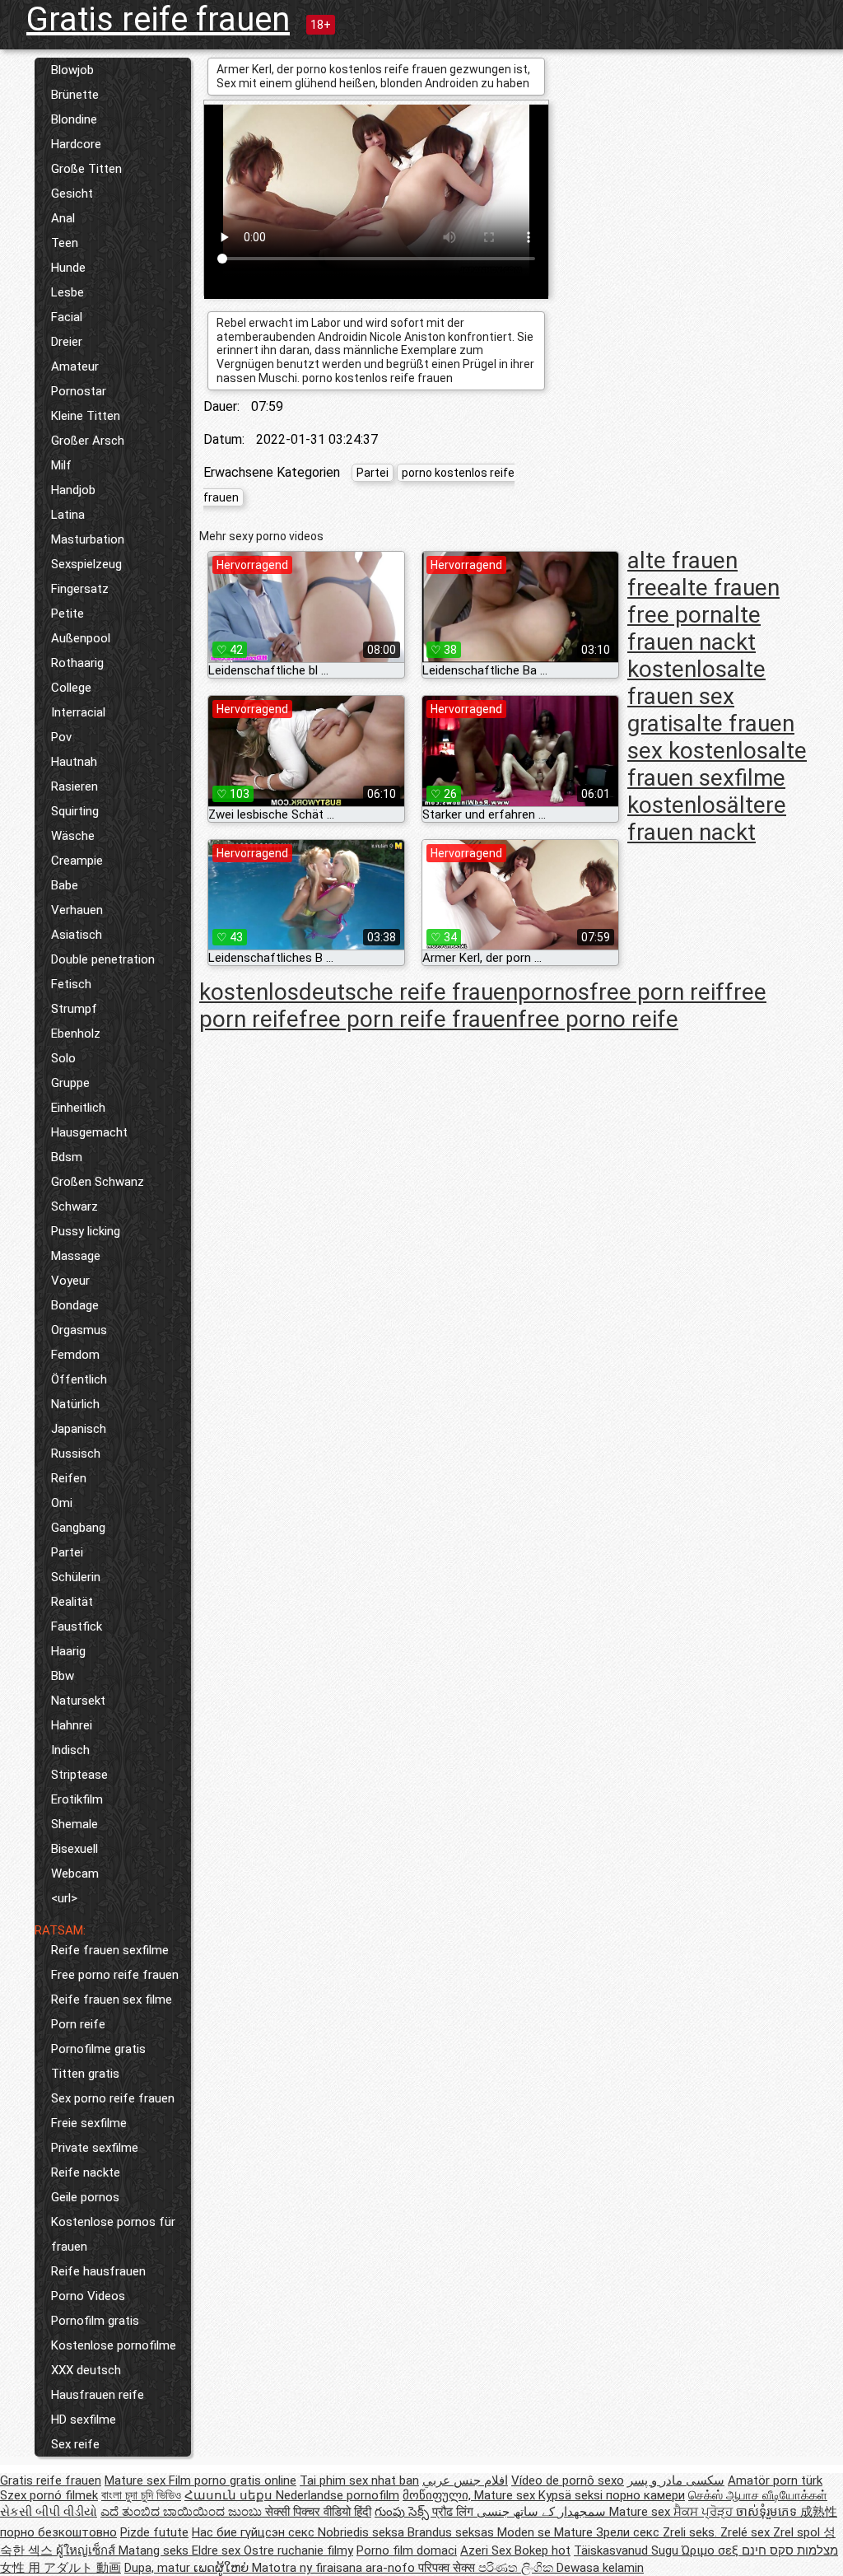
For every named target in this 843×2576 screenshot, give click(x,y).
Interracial (78, 712)
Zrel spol (798, 2532)
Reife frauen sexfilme (110, 1950)
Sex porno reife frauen (113, 2098)
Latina (68, 515)
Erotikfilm (77, 1799)
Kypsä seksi (572, 2495)
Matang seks (155, 2550)
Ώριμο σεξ (712, 2550)
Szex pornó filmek (49, 2495)
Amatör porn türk (775, 2480)
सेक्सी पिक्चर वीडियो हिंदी (318, 2512)
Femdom (75, 1355)
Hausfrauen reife (98, 2395)
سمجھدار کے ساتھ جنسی (543, 2512)
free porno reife (598, 1019)
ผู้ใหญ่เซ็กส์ (87, 2550)
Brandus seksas (452, 2532)
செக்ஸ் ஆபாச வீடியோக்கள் (758, 2495)
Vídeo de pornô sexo (568, 2480)
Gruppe (70, 1083)
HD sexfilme (84, 2420)
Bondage (75, 1305)
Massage (76, 1256)
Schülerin (76, 1577)
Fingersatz (80, 589)
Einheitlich (78, 1108)
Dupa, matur (159, 2568)
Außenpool (81, 638)
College (71, 688)
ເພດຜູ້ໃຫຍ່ (223, 2568)
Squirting (75, 811)
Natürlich (75, 1404)
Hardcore (76, 144)
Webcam (75, 1874)
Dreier (67, 342)
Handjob (73, 490)
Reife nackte (86, 2172)
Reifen (69, 1478)
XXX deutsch (86, 2370)
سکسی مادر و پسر (676, 2480)
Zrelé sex (747, 2532)
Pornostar (79, 391)
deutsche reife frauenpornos (444, 992)
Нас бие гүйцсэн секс (255, 2532)
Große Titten (86, 169)
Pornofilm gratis (95, 2321)
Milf (61, 465)
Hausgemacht (89, 1132)
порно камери (645, 2495)
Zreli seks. (692, 2532)
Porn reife (78, 2024)
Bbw (63, 1676)
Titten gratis (85, 2074)
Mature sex (137, 2480)
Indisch (70, 1750)
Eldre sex (218, 2550)
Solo (63, 1058)
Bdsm (67, 1157)
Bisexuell (75, 1849)
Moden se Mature (547, 2532)
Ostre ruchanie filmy (298, 2550)
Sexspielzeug (86, 564)
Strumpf (74, 1009)
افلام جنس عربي (465, 2480)
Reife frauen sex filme (112, 2000)
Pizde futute (154, 2532)
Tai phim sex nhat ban (359, 2480)
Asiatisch (77, 935)
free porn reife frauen (408, 1019)
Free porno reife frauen (115, 1975)
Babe (65, 885)
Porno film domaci (407, 2550)
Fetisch (71, 984)
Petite (68, 614)
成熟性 (819, 2512)
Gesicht (72, 194)
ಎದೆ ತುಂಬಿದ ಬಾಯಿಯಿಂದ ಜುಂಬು (183, 2512)
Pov (61, 737)
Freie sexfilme (89, 2123)
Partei (67, 1552)
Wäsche (73, 836)
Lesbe (68, 292)
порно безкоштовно (58, 2532)
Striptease (79, 1775)
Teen (65, 243)
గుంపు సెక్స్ (403, 2512)
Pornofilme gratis (98, 2049)
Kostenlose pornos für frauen (113, 2234)
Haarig (68, 1651)
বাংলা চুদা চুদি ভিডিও (141, 2495)
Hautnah (74, 762)
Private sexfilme (95, 2148)
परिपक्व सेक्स (448, 2568)
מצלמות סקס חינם (790, 2550)
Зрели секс (629, 2532)
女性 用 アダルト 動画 (61, 2568)
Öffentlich (79, 1379)
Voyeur (70, 1281)
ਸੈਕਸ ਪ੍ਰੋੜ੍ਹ (705, 2512)
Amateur (75, 366)
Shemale (75, 1824)
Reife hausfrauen (98, 2271)
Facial (67, 317)
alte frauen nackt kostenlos (694, 642)
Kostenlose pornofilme (114, 2345)
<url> (64, 1898)
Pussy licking (86, 1231)
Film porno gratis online (233, 2480)
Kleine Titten (86, 416)
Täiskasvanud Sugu (628, 2550)
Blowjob (72, 70)
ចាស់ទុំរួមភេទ (768, 2512)
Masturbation (88, 539)
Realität (72, 1602)
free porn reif (657, 992)
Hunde (68, 268)
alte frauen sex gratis (696, 696)
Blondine (74, 119)
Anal (63, 218)
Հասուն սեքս (230, 2495)
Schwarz (75, 1206)
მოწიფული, (438, 2495)
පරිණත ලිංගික (517, 2568)
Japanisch (79, 1429)
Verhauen (77, 910)
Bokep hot (543, 2550)
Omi (62, 1503)
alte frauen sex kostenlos (711, 737)
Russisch (76, 1454)
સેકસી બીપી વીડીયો (49, 2512)
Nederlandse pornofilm (338, 2495)
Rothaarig (77, 663)
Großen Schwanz (98, 1182)
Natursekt (78, 1701)
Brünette (75, 95)
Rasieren (75, 786)
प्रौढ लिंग (454, 2512)
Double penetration (103, 959)
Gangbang (78, 1528)
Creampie (77, 861)
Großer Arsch (88, 441)
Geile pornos (85, 2197)
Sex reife (75, 2444)
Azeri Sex (487, 2550)
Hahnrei (72, 1725)
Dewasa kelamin (600, 2568)
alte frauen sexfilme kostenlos (717, 778)
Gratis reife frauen (158, 19)
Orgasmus (79, 1330)
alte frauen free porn (703, 601)
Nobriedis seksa (363, 2532)
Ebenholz (76, 1034)
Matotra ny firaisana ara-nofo (335, 2568)
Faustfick (77, 1626)
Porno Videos (88, 2296)
